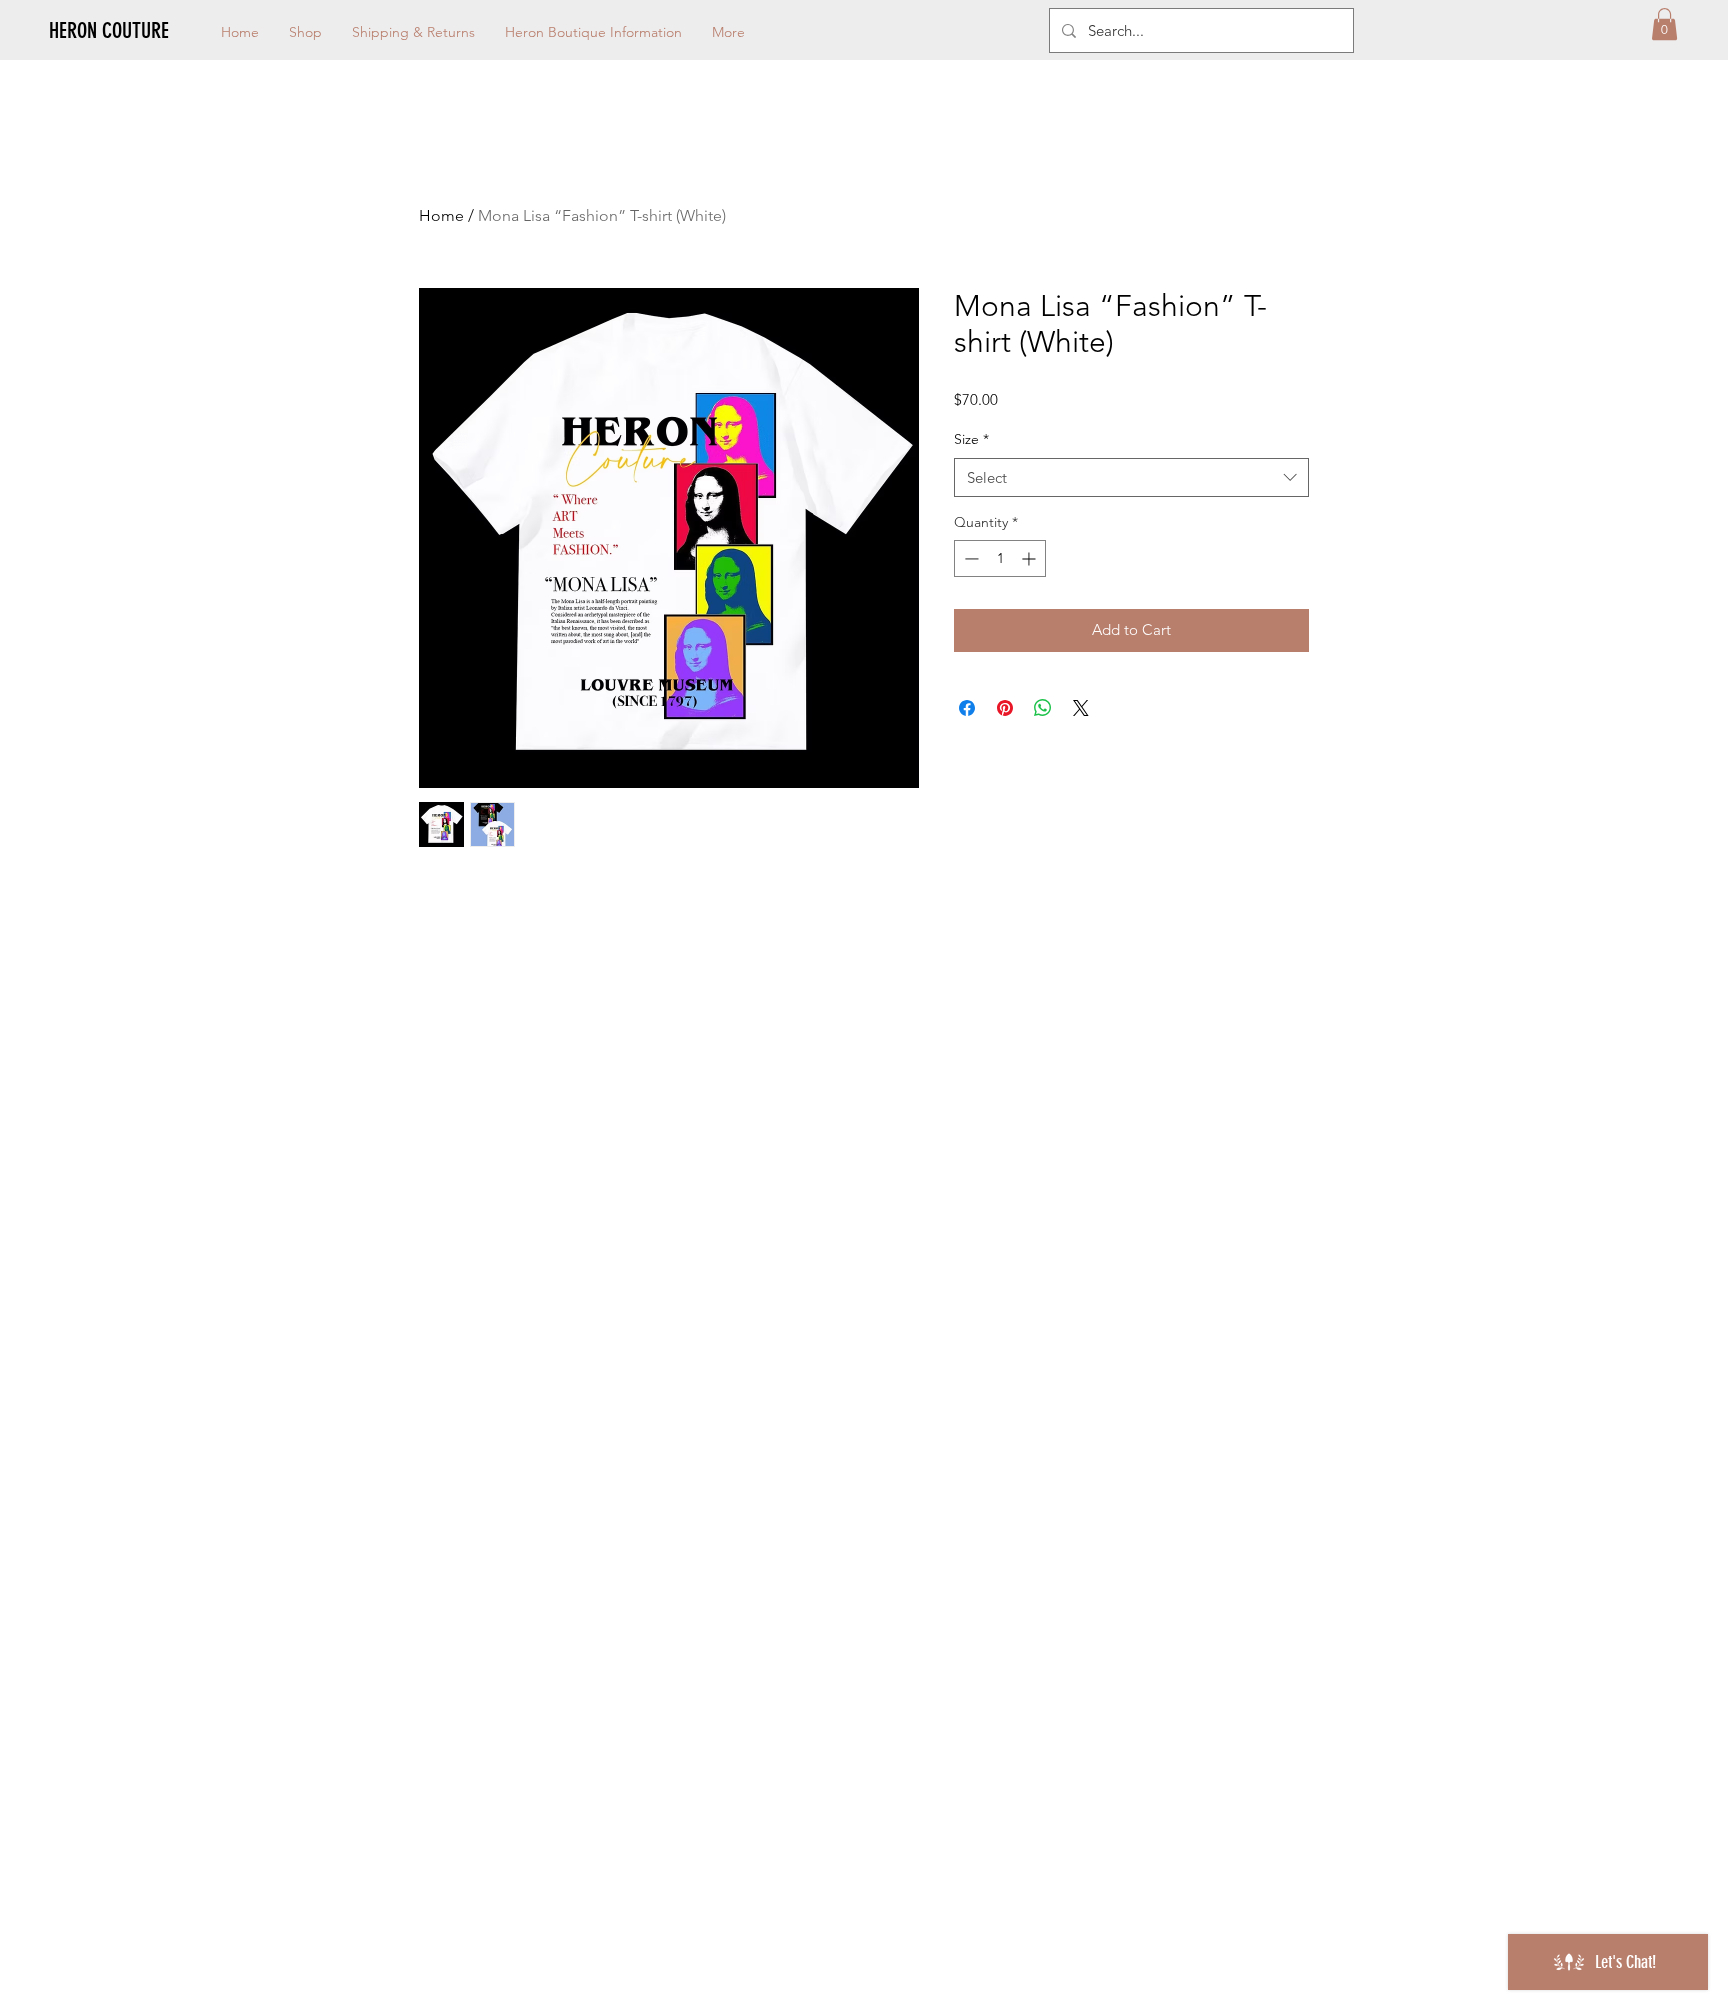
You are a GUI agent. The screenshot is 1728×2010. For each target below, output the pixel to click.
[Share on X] (1081, 708)
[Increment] (1030, 558)
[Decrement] (969, 558)
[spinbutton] (1000, 558)
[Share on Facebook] (967, 708)
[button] (1664, 24)
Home (441, 215)
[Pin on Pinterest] (1005, 708)
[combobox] (1131, 477)
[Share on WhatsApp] (1043, 708)
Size (971, 439)
